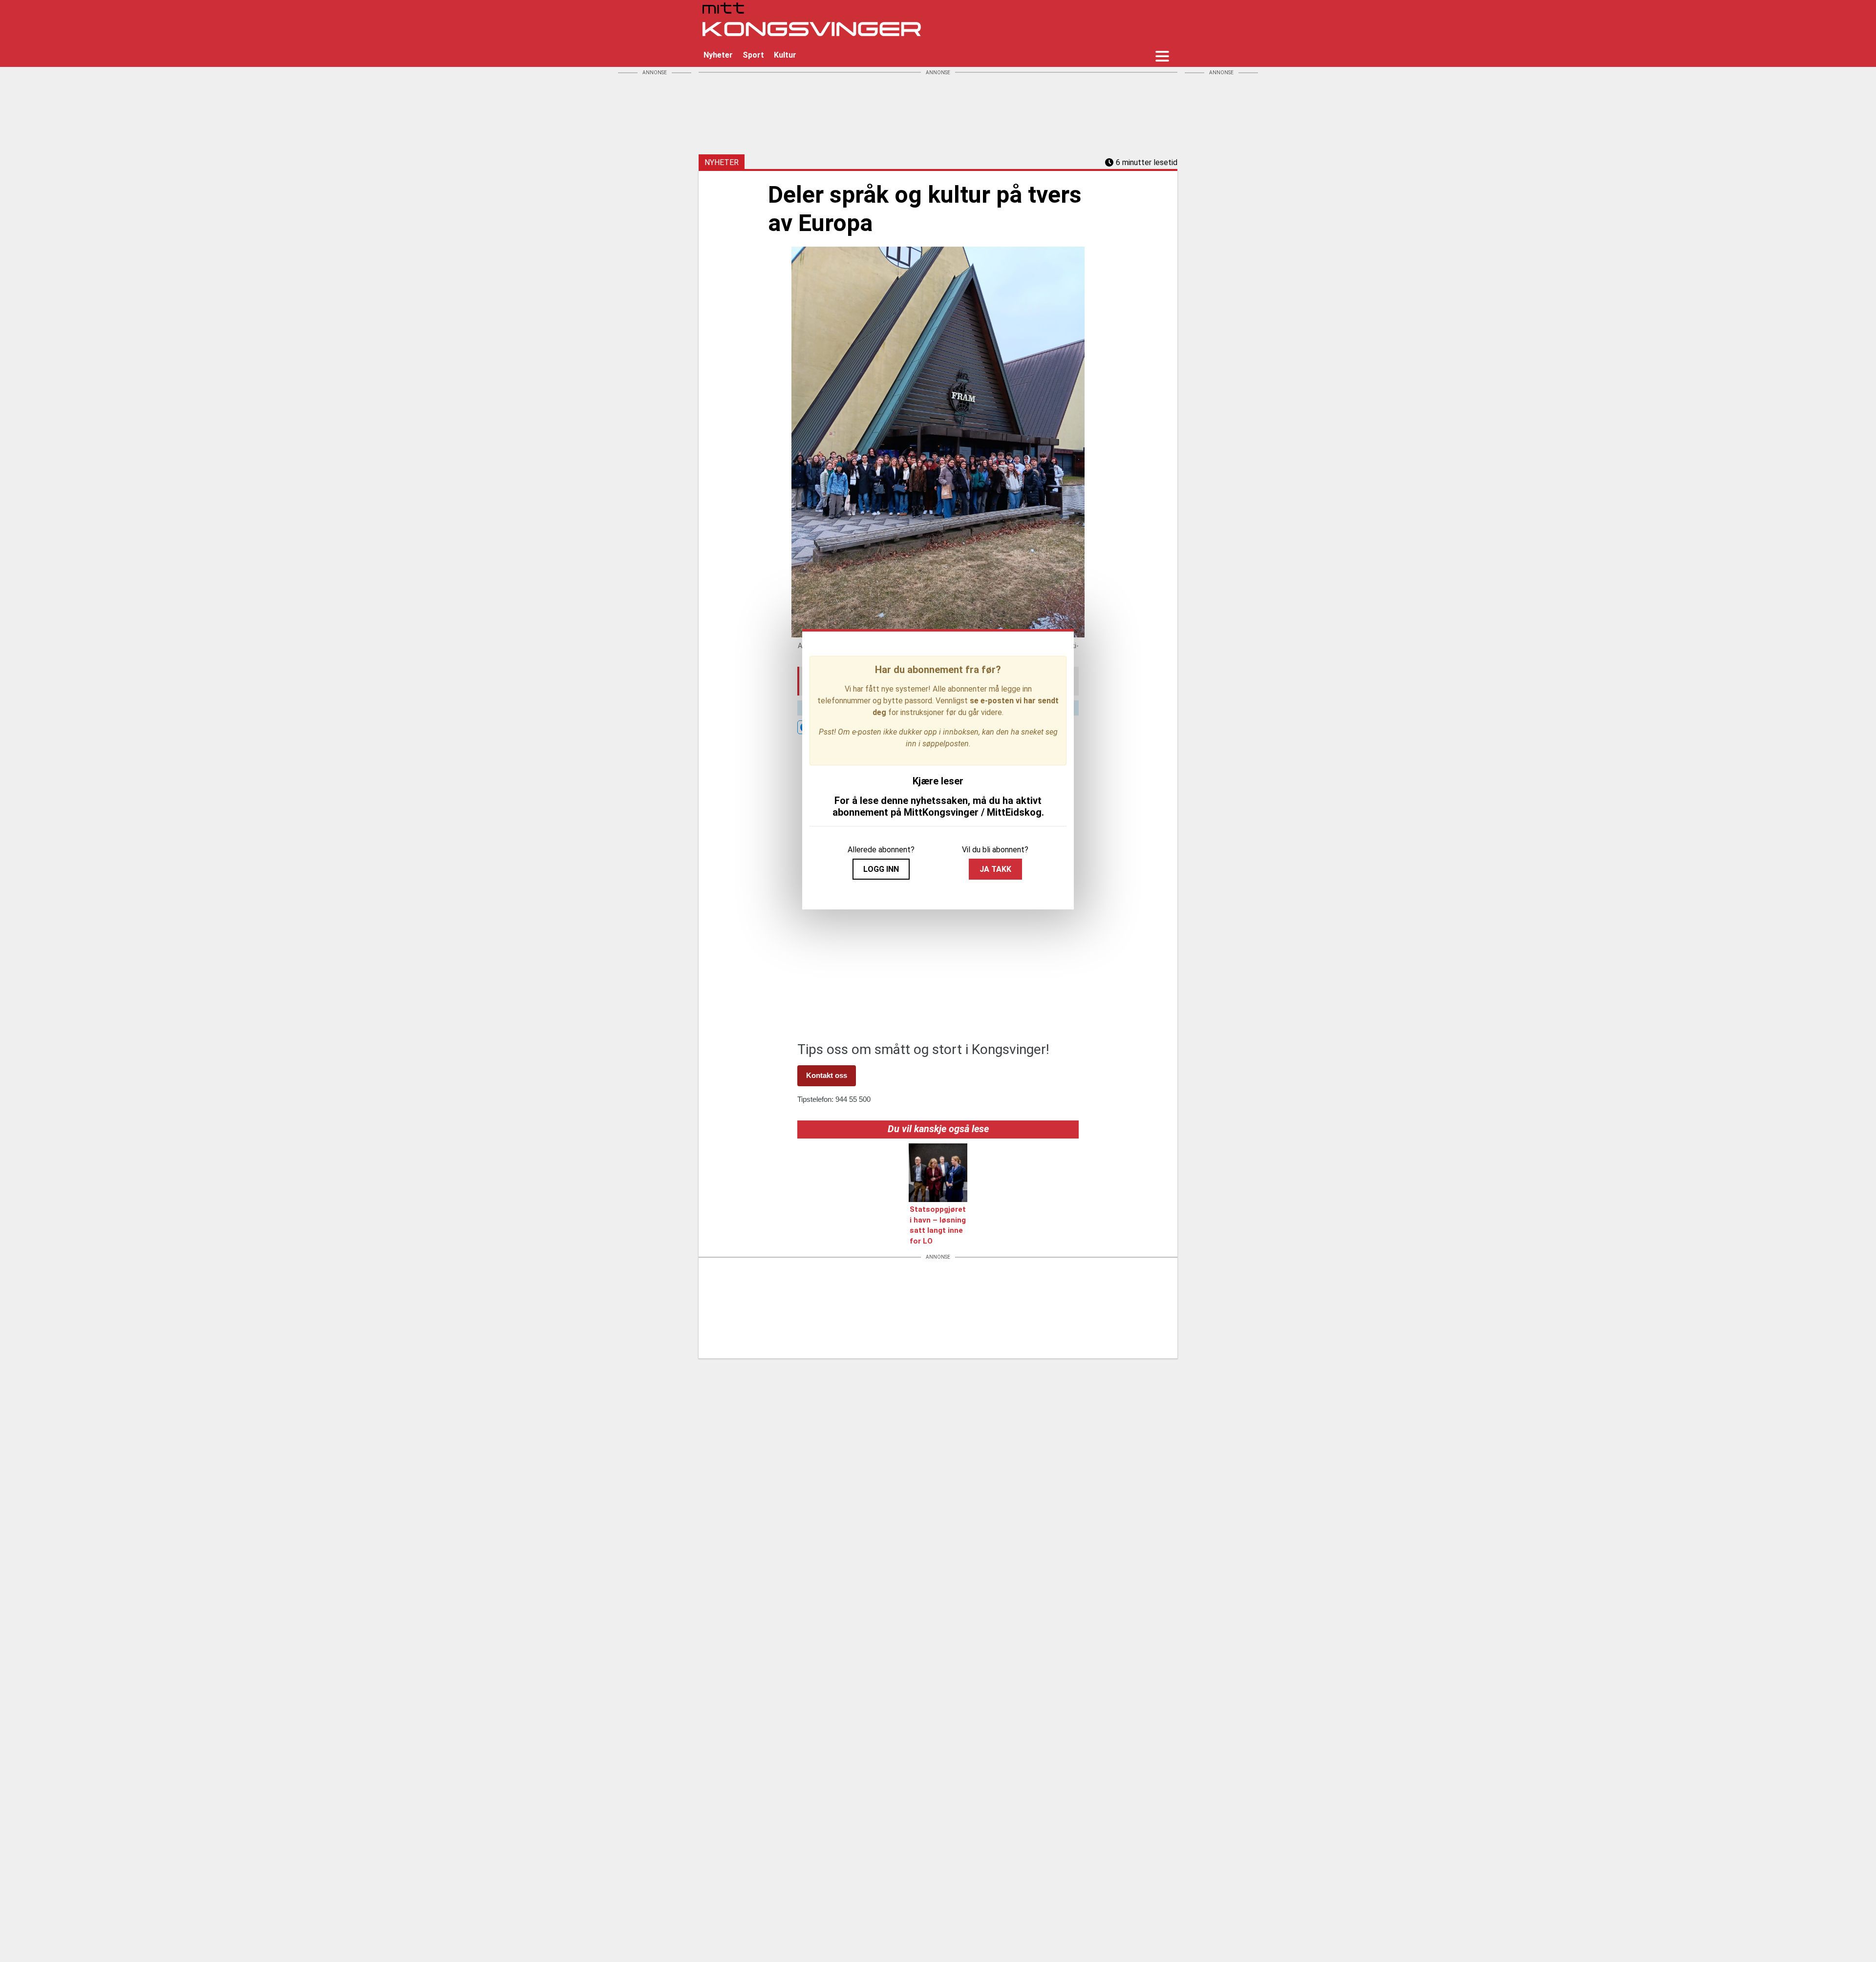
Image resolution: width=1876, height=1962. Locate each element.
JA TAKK (995, 869)
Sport (753, 55)
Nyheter (718, 55)
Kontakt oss (827, 1075)
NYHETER (722, 162)
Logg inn (881, 869)
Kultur (785, 55)
